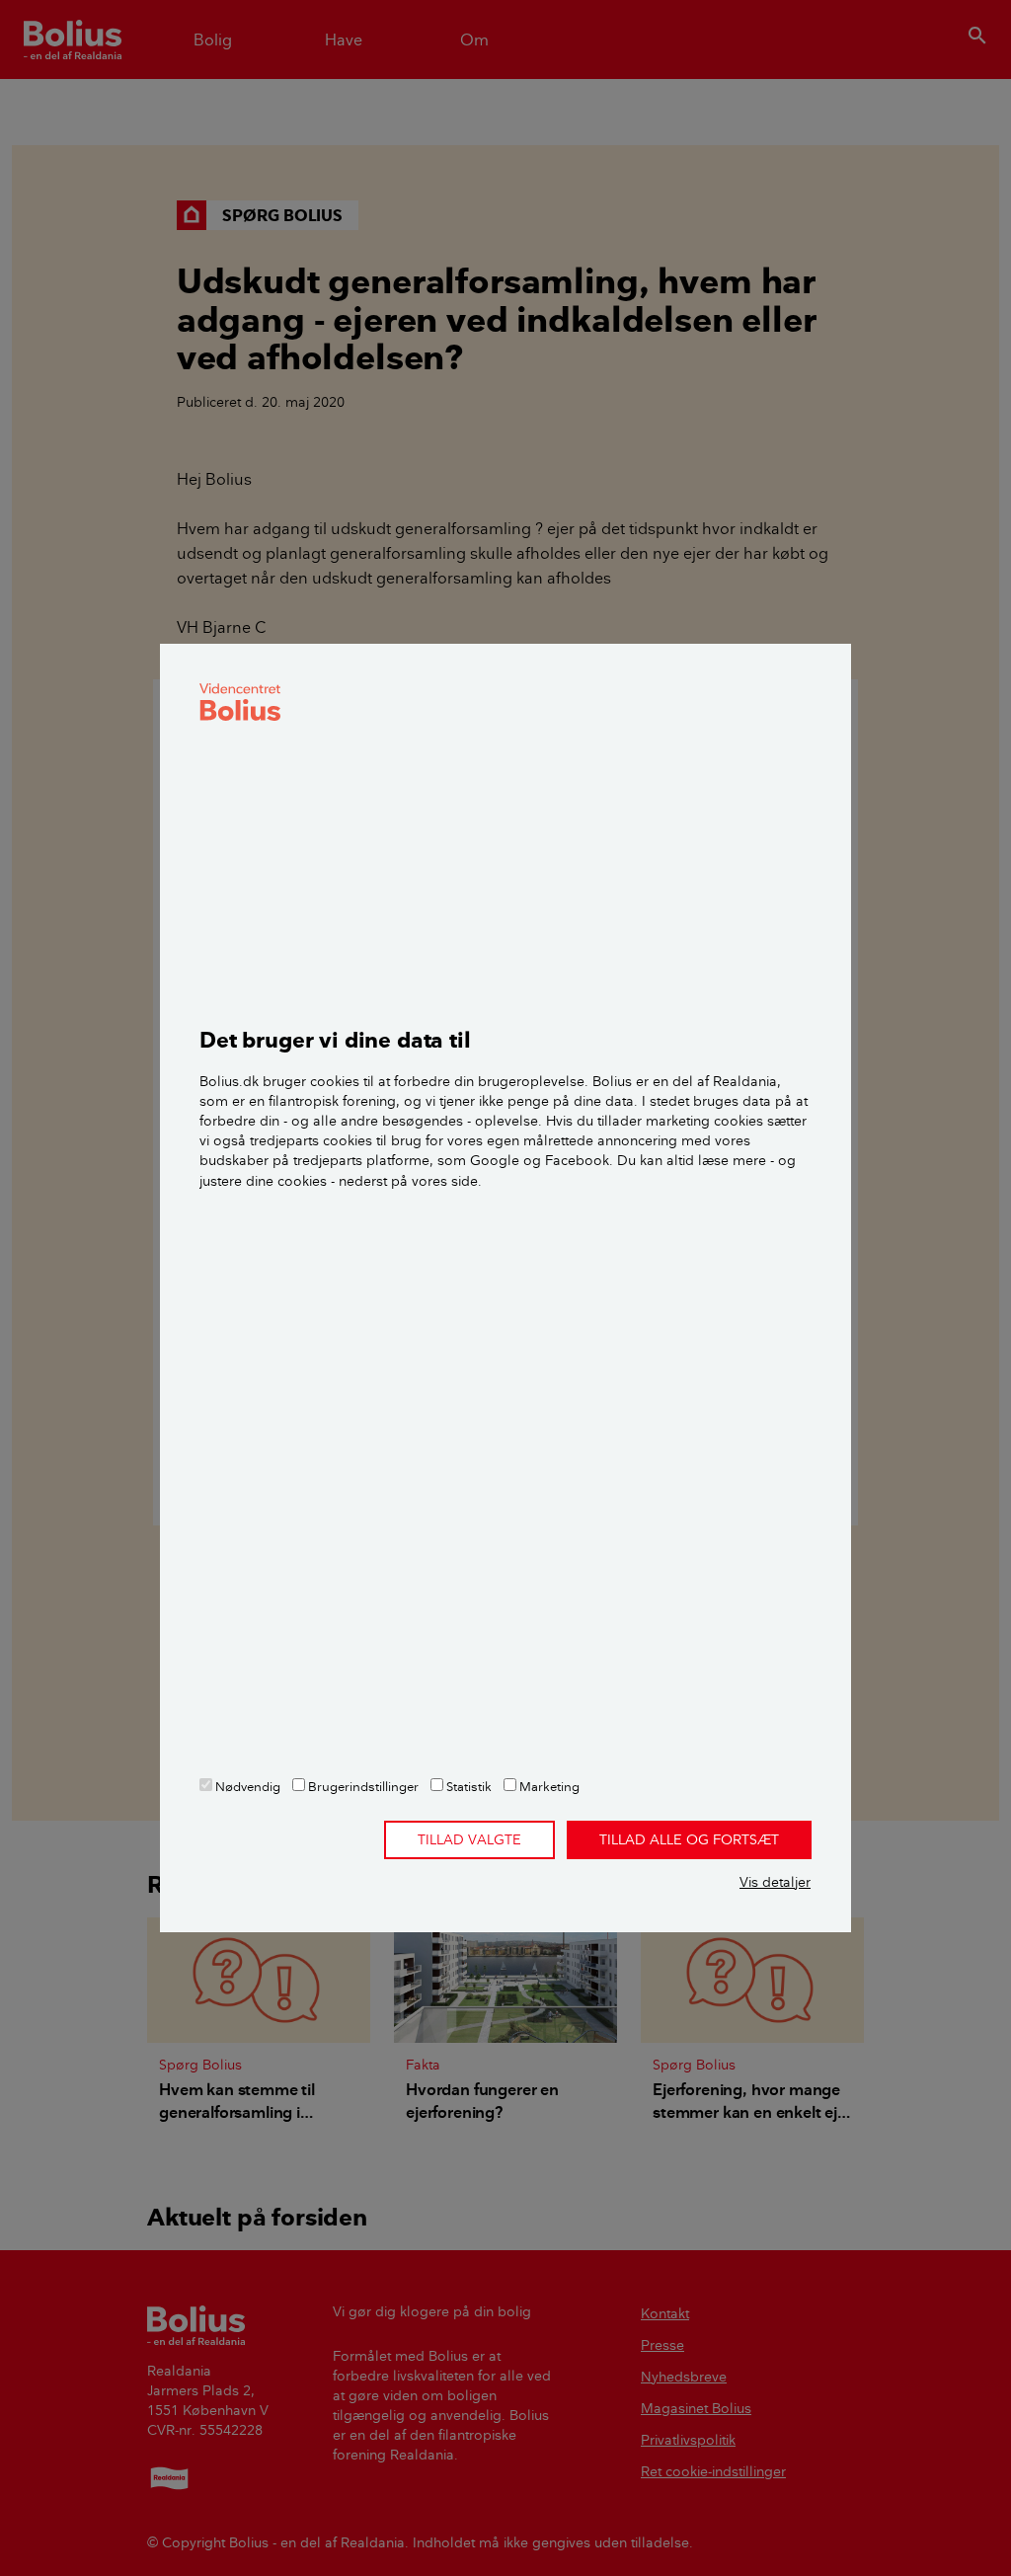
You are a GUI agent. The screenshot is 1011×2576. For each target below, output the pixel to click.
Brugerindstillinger (362, 1786)
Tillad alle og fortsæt (689, 1839)
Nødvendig (246, 1786)
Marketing (548, 1786)
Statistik (467, 1786)
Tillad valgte (469, 1839)
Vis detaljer (775, 1882)
